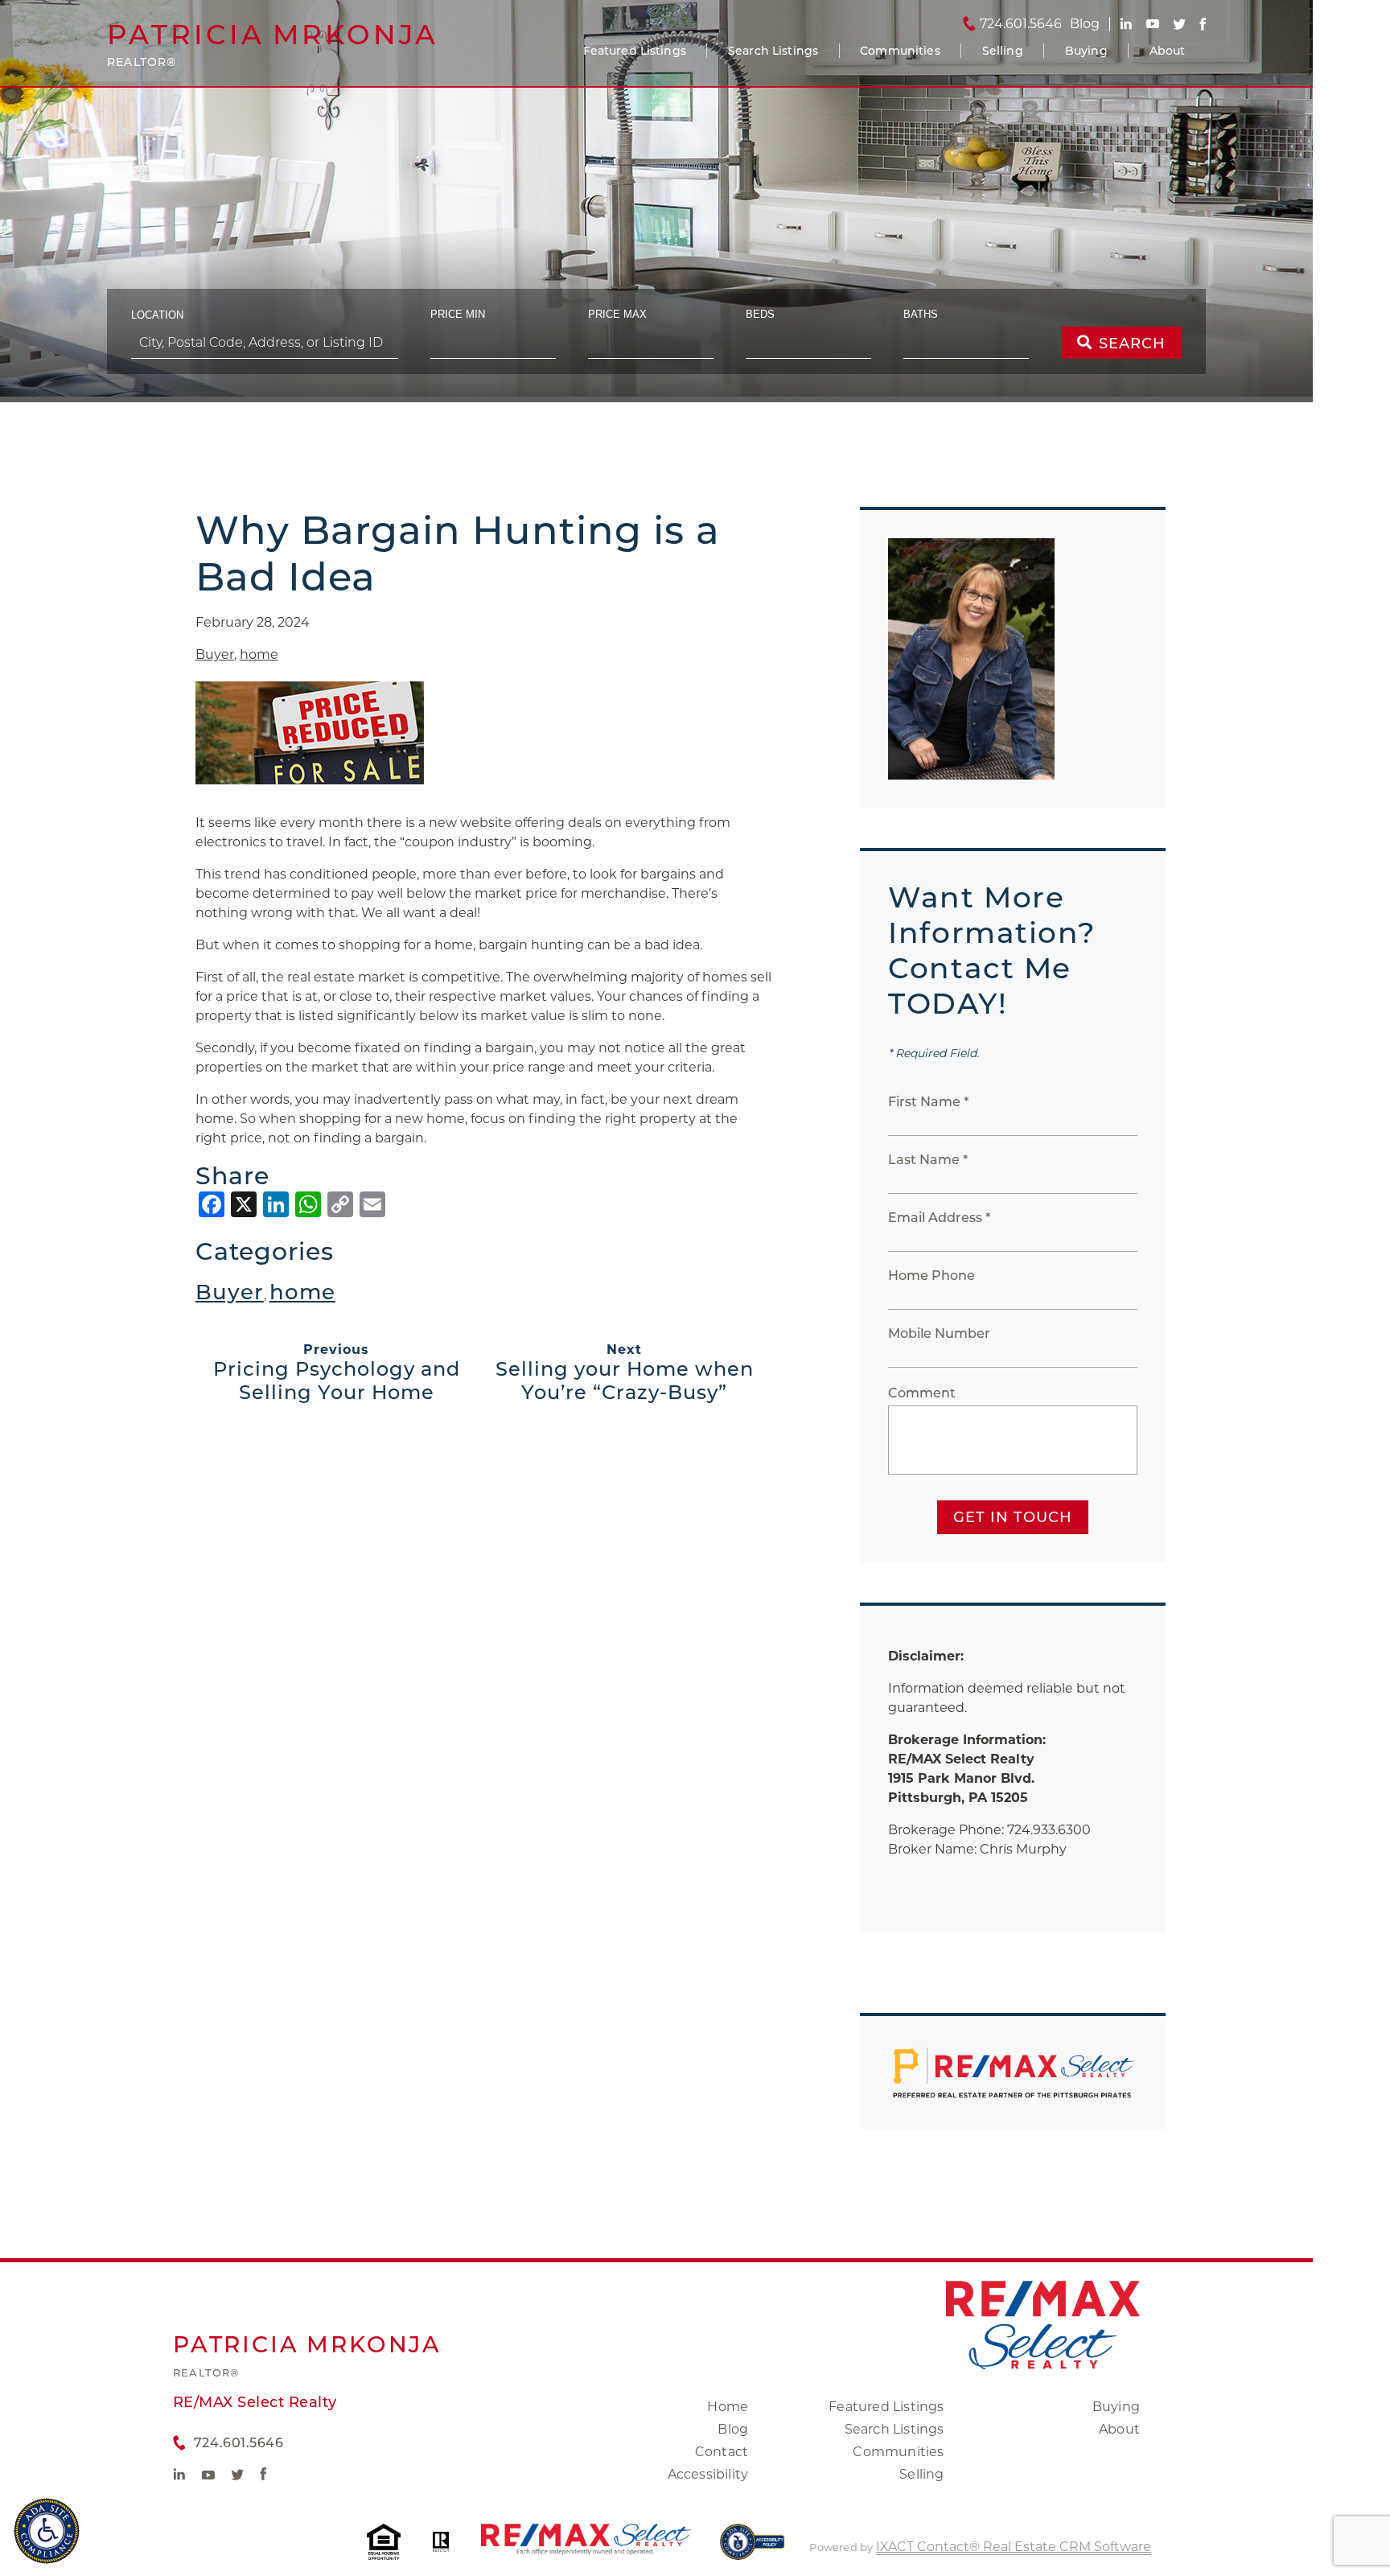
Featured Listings (635, 51)
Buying (1086, 51)
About (1168, 51)
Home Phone (931, 1276)
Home (728, 2407)
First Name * (928, 1102)
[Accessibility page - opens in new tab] (753, 2550)
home (259, 654)
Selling (1003, 51)
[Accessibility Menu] (47, 2531)
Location (157, 315)
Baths (921, 314)
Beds (760, 314)
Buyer (215, 654)
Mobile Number (939, 1333)
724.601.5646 (1021, 24)
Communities (900, 51)
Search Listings (773, 51)
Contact (722, 2452)
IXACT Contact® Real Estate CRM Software (1014, 2547)
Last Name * (928, 1160)
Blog (733, 2429)
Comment (922, 1393)
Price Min (458, 314)
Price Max (617, 314)
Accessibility (708, 2474)
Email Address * (939, 1218)
